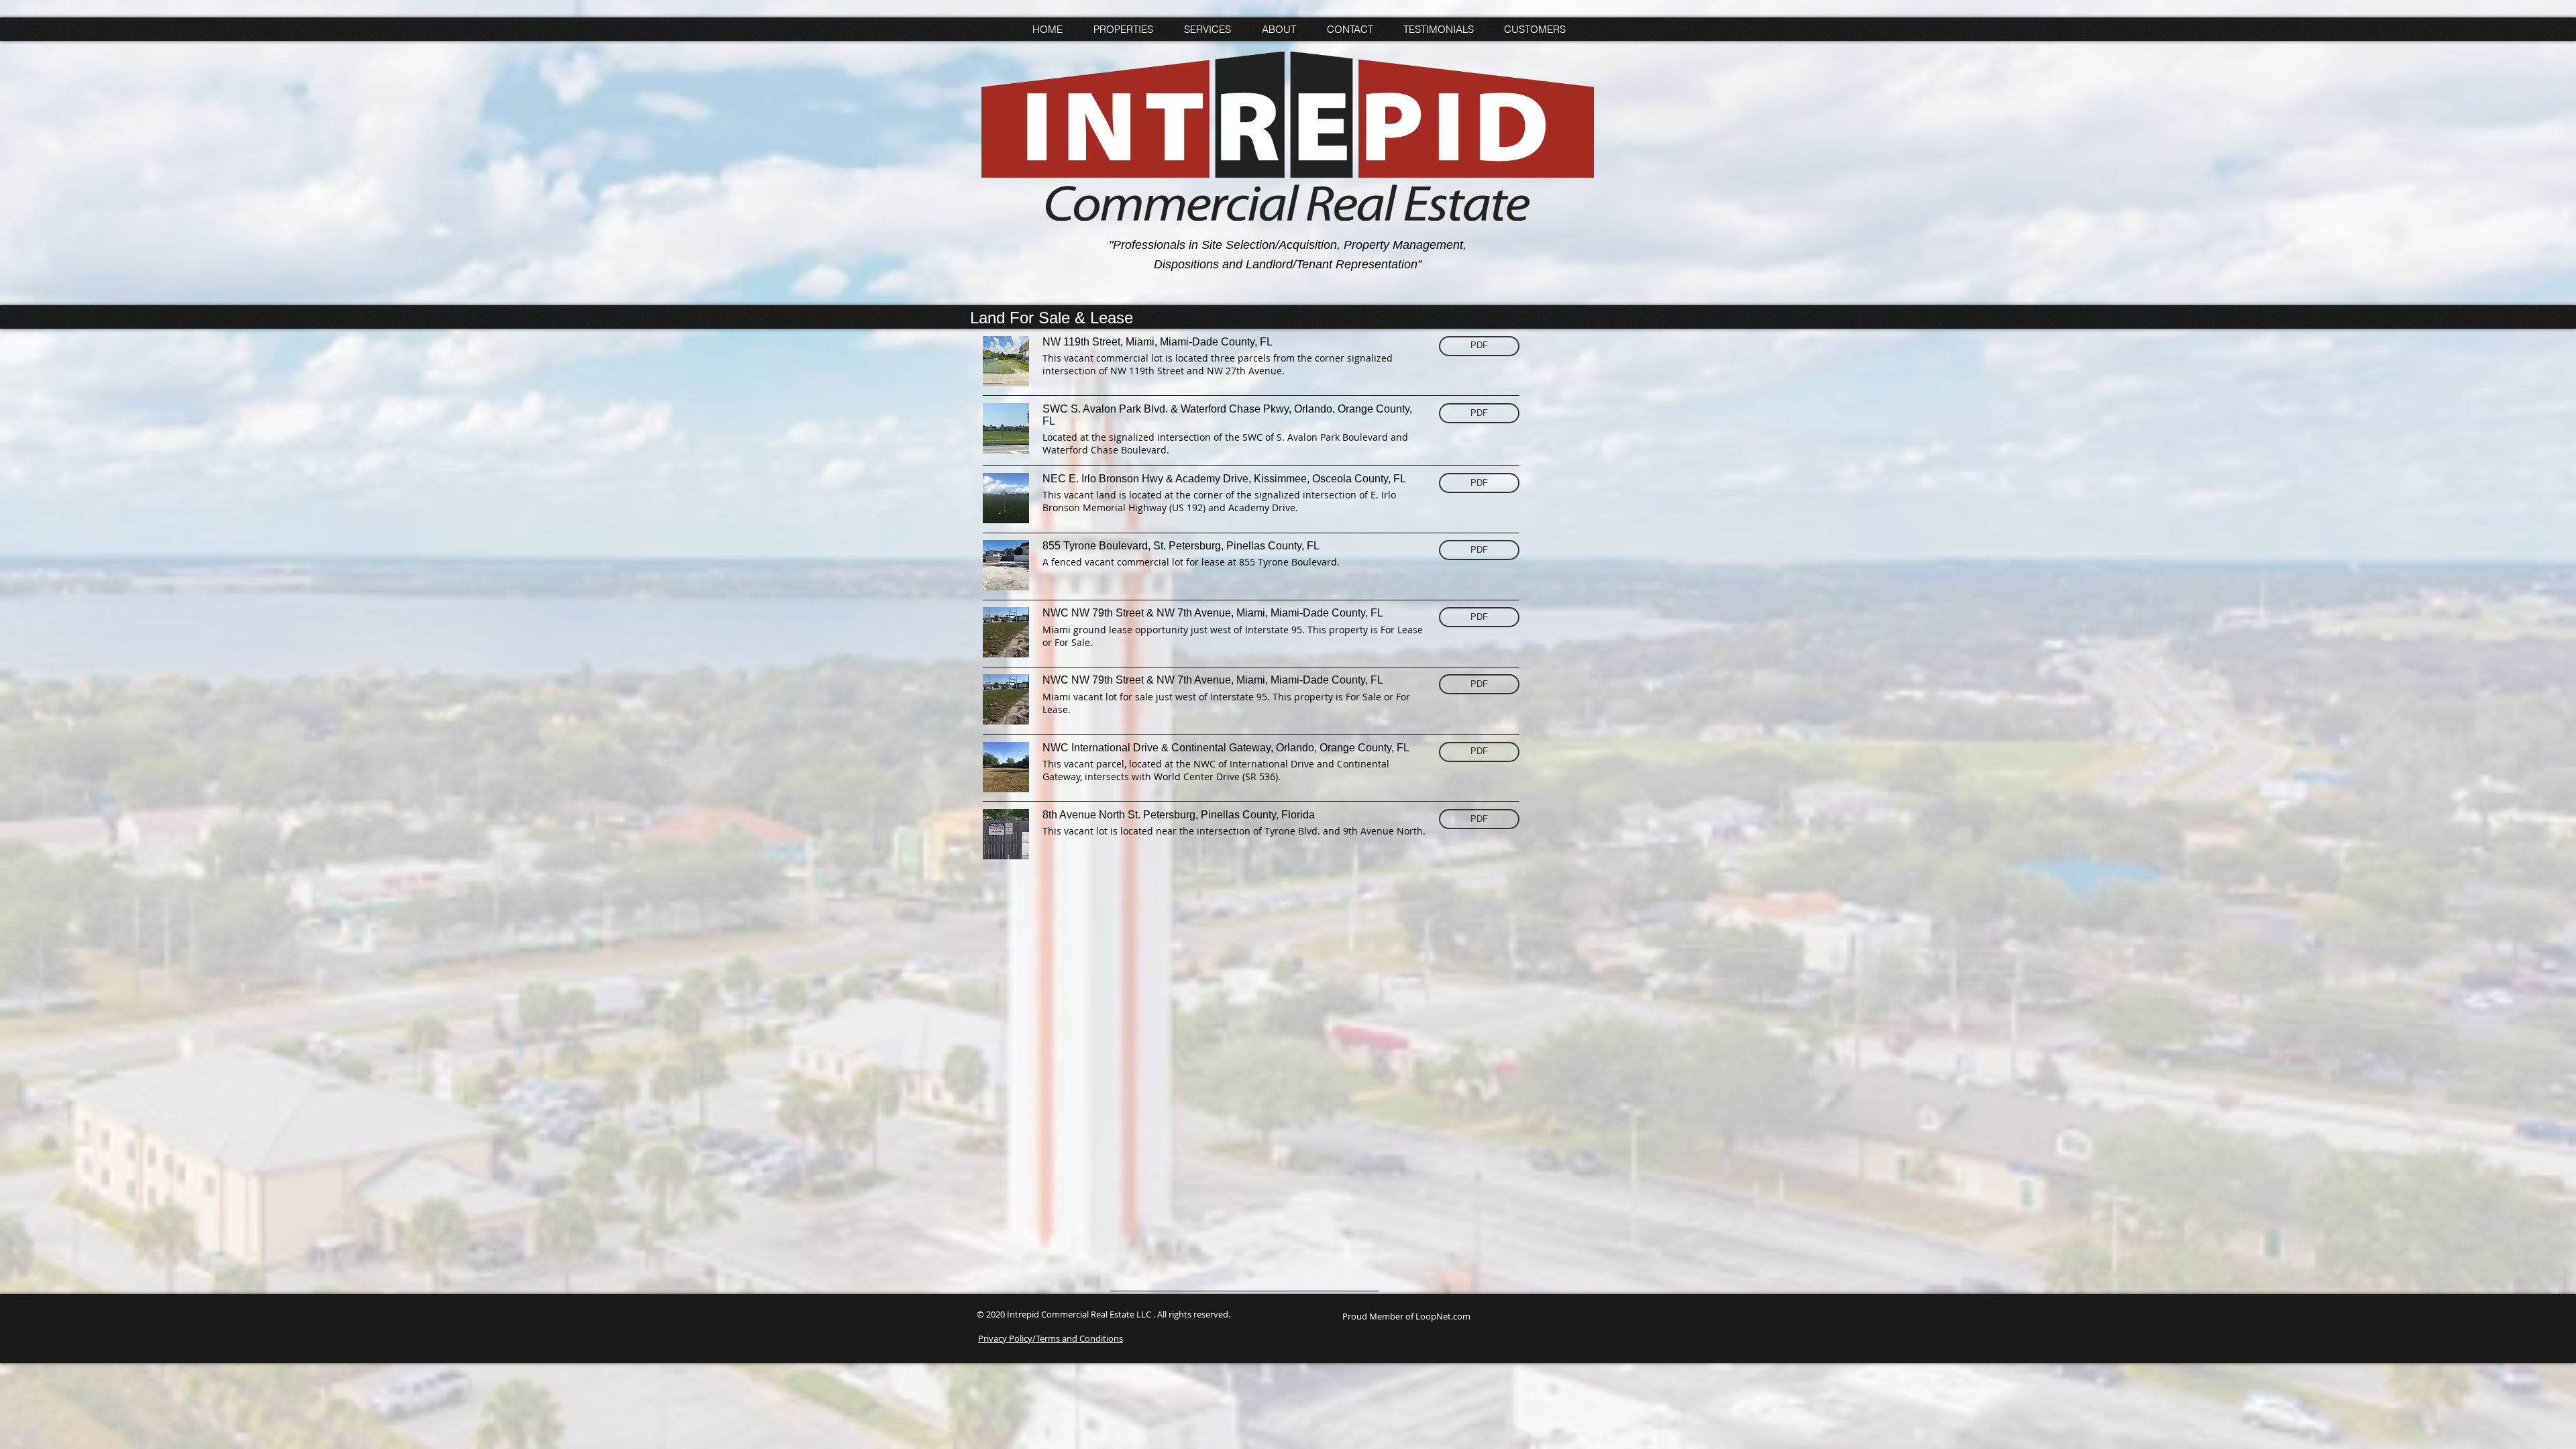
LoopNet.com (1443, 1316)
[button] (1479, 346)
